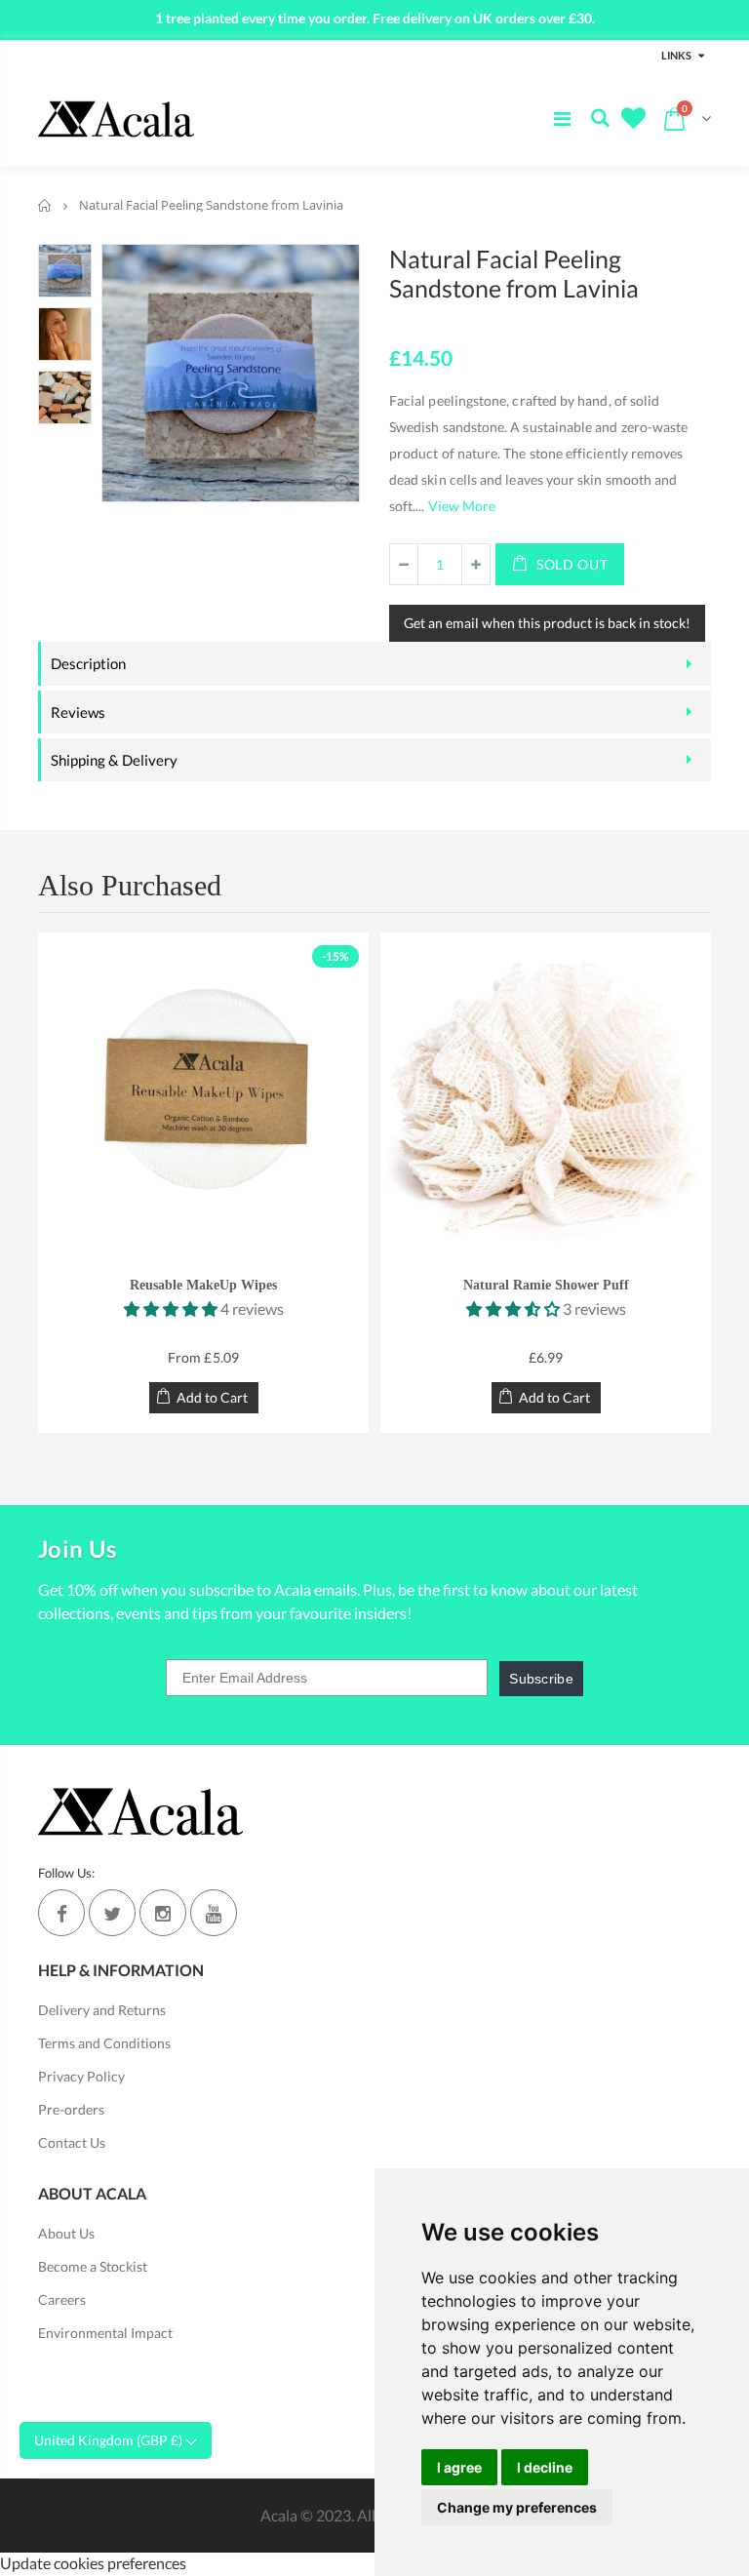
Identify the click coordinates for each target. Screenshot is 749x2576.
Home (45, 205)
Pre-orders (71, 2109)
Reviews (78, 712)
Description (88, 663)
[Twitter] (112, 1913)
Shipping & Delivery (114, 760)
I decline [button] (545, 2467)
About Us (66, 2233)
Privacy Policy (81, 2076)
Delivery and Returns (102, 2010)
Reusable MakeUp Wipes (203, 1285)
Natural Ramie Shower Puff (546, 1285)
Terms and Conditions (104, 2043)
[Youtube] (214, 1913)
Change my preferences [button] (517, 2507)
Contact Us (72, 2142)
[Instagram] (163, 1913)
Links (676, 55)
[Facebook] (61, 1913)
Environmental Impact (105, 2333)
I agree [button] (459, 2467)
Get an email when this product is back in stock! (547, 623)
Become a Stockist (93, 2266)
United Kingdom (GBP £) (110, 2440)
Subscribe (541, 1679)
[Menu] (562, 118)
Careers (62, 2299)
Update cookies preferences (93, 2563)
